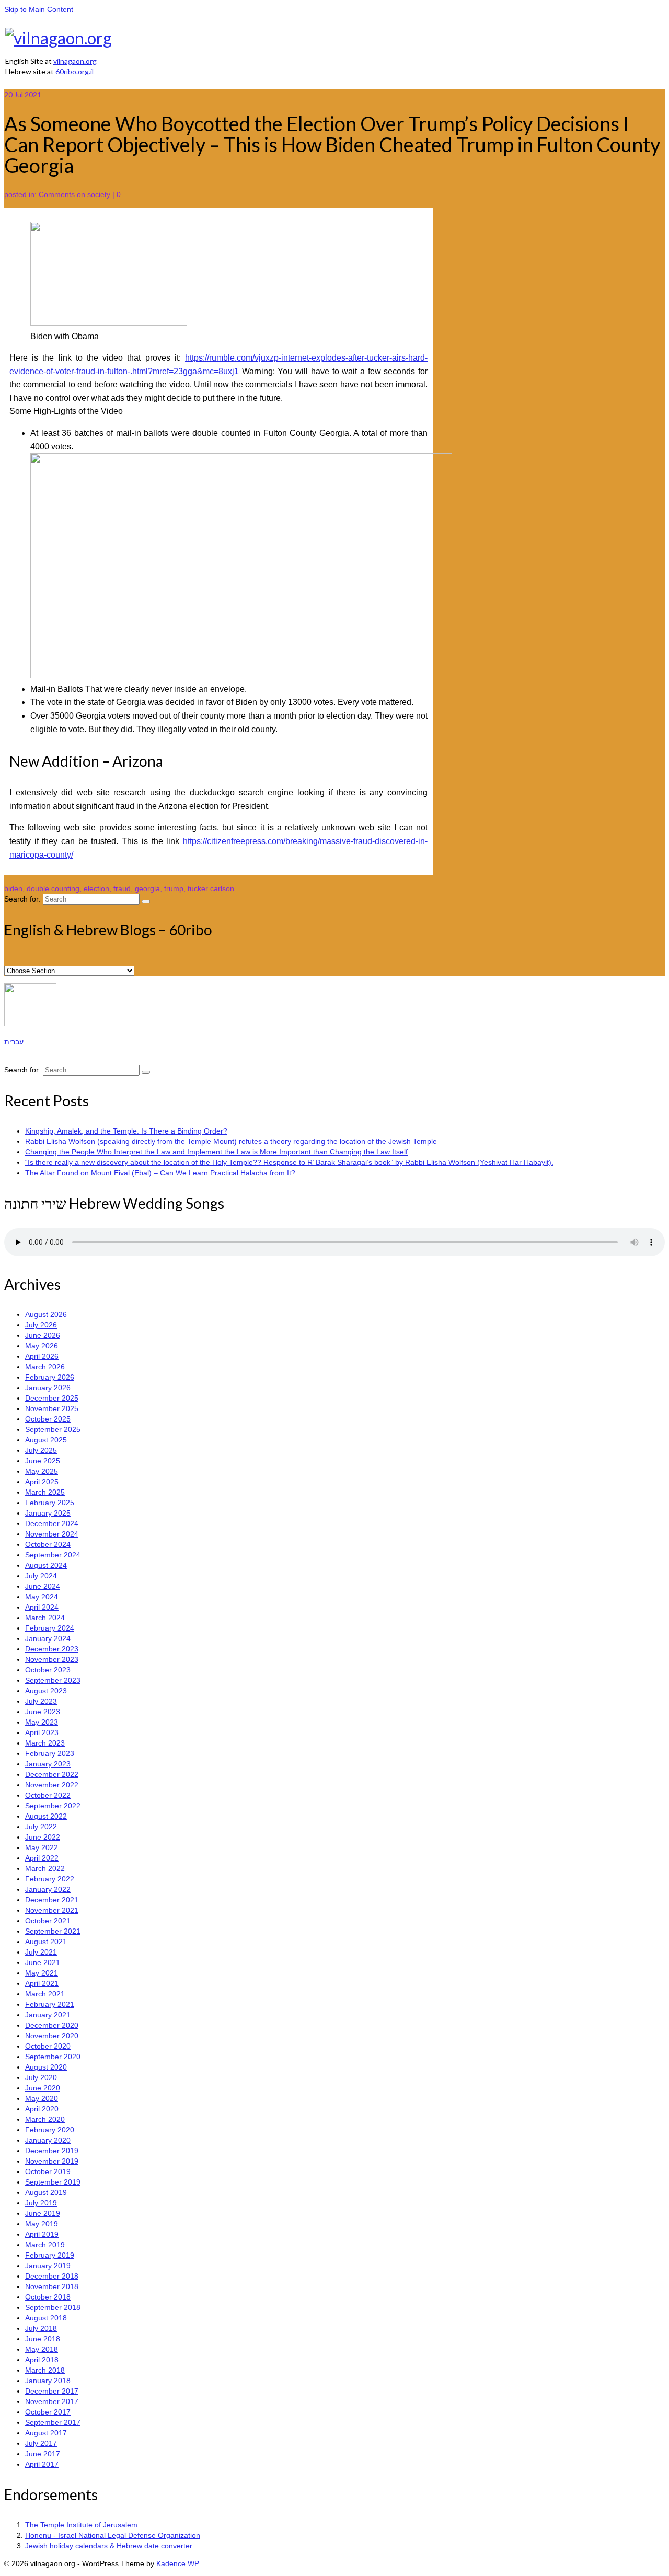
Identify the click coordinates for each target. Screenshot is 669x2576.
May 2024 (42, 1597)
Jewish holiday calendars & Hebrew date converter (109, 2546)
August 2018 (46, 2318)
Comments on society (74, 194)
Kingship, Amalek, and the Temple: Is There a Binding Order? (126, 1131)
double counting (53, 888)
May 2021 (42, 1973)
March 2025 (45, 1492)
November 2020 (52, 2036)
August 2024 (46, 1565)
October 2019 (48, 2171)
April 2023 (42, 1732)
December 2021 (52, 1900)
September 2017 (53, 2422)
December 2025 (52, 1398)
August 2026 (46, 1314)
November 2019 (52, 2161)
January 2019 (48, 2266)
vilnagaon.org (75, 61)
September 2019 (53, 2182)
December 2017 (52, 2391)
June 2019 (43, 2213)
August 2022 (46, 1816)
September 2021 (53, 1931)
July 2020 (41, 2077)
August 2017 (46, 2433)
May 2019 (42, 2224)
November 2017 (52, 2401)
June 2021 (43, 1962)
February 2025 (50, 1503)
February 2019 (50, 2255)
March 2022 (45, 1868)
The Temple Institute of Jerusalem (81, 2525)
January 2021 (48, 2015)
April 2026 (42, 1356)
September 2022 (53, 1806)
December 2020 (52, 2025)
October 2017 (48, 2412)
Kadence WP (178, 2563)
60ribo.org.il (74, 71)
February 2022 (50, 1879)
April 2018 (42, 2360)
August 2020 (46, 2067)
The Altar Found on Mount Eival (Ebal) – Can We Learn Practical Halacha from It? (160, 1173)
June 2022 (43, 1837)
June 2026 (43, 1335)
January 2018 (48, 2381)
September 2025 (53, 1429)
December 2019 (52, 2151)
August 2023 (46, 1691)
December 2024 (52, 1523)
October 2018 (48, 2297)
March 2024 (45, 1618)
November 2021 (52, 1910)
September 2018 (53, 2307)
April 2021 (42, 1983)
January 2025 (48, 1513)
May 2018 (42, 2349)
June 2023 (43, 1712)
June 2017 (43, 2454)
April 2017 (42, 2464)
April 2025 (42, 1482)
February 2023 (50, 1753)
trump (174, 888)
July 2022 (41, 1827)
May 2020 (42, 2098)
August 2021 (46, 1942)
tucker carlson (211, 888)
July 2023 (41, 1701)
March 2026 (45, 1367)
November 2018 (52, 2286)
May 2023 (42, 1722)
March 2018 (45, 2370)
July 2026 (41, 1325)
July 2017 (41, 2443)
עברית (14, 1042)
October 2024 (48, 1544)
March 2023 (45, 1743)
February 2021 (50, 2004)
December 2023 (52, 1649)
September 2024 (53, 1555)
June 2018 (43, 2339)
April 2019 (42, 2234)
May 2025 (42, 1471)
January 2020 (48, 2140)
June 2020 (43, 2088)
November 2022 (52, 1785)
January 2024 (48, 1638)
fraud (122, 888)
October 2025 (48, 1419)
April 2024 (42, 1607)
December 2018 (52, 2276)
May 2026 (42, 1346)
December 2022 (52, 1774)
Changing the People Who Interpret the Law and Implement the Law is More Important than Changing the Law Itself (216, 1152)
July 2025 (41, 1450)
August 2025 (46, 1440)
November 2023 (52, 1659)
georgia (147, 888)
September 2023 (53, 1680)
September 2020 (53, 2057)
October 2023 (48, 1670)
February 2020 (50, 2130)
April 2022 (42, 1858)
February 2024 (50, 1628)
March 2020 (45, 2119)
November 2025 (52, 1408)
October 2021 (48, 1921)
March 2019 (45, 2245)
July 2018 (41, 2328)
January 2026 (48, 1388)
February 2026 (50, 1377)
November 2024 (52, 1534)
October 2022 (48, 1795)
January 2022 (48, 1889)
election (96, 888)
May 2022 (42, 1847)
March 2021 (45, 1994)
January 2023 (48, 1764)
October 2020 (48, 2046)
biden (13, 888)
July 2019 (41, 2203)
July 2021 (41, 1952)
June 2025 (43, 1461)
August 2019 (46, 2192)
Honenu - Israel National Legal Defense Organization (113, 2535)
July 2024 (41, 1576)
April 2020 (42, 2109)
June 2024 (43, 1586)
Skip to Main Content (39, 9)
